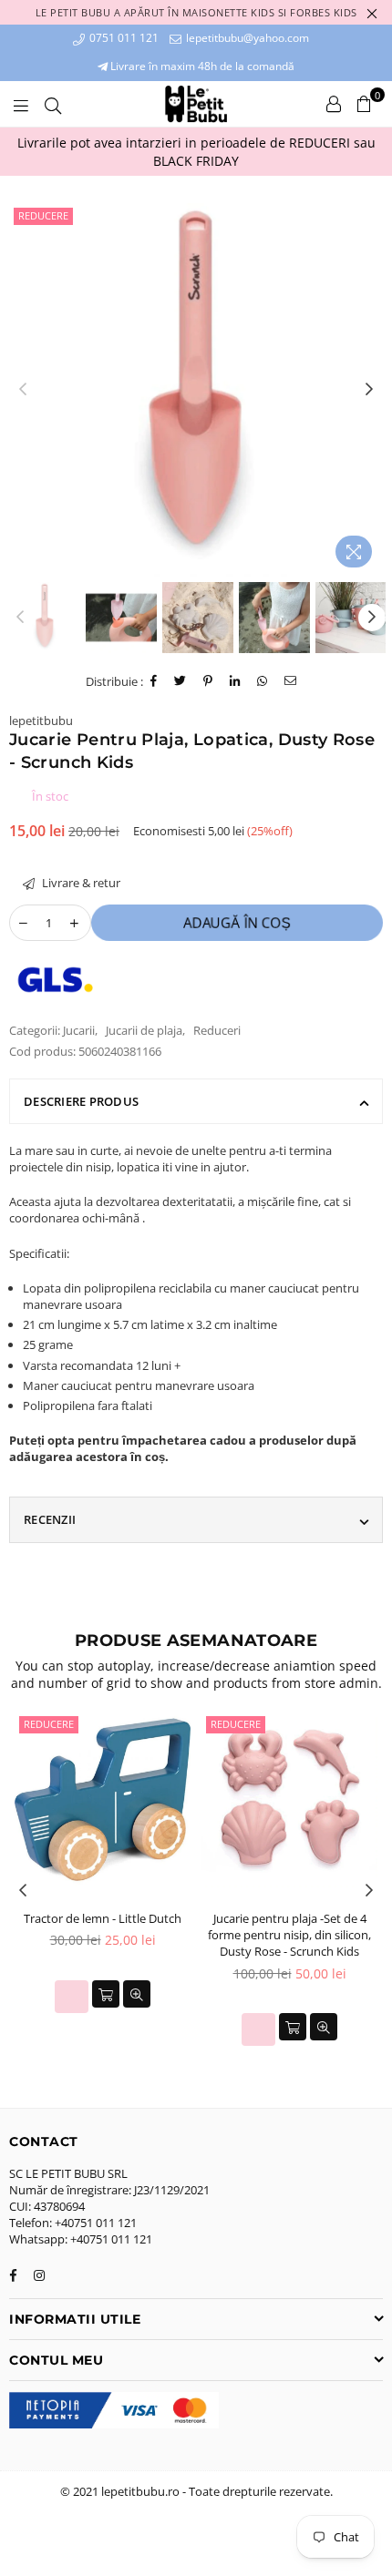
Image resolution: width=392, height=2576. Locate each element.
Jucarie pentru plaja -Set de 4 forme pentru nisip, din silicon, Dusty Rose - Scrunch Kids (289, 1935)
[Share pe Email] (291, 681)
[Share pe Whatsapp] (263, 681)
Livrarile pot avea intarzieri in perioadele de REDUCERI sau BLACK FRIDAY (196, 152)
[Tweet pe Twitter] (181, 681)
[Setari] (334, 104)
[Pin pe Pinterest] (208, 681)
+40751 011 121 (96, 2223)
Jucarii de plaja (144, 1030)
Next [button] (369, 390)
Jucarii (79, 1030)
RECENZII (50, 1519)
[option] (196, 152)
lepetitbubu (41, 721)
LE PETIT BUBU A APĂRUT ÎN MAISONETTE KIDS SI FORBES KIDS (196, 12)
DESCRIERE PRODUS (81, 1101)
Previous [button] (23, 390)
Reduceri (217, 1030)
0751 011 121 (123, 38)
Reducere (43, 215)
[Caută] (53, 104)
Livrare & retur (80, 883)
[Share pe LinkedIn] (235, 681)
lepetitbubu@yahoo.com (246, 38)
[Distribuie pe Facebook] (154, 681)
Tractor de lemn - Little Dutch (103, 1918)
